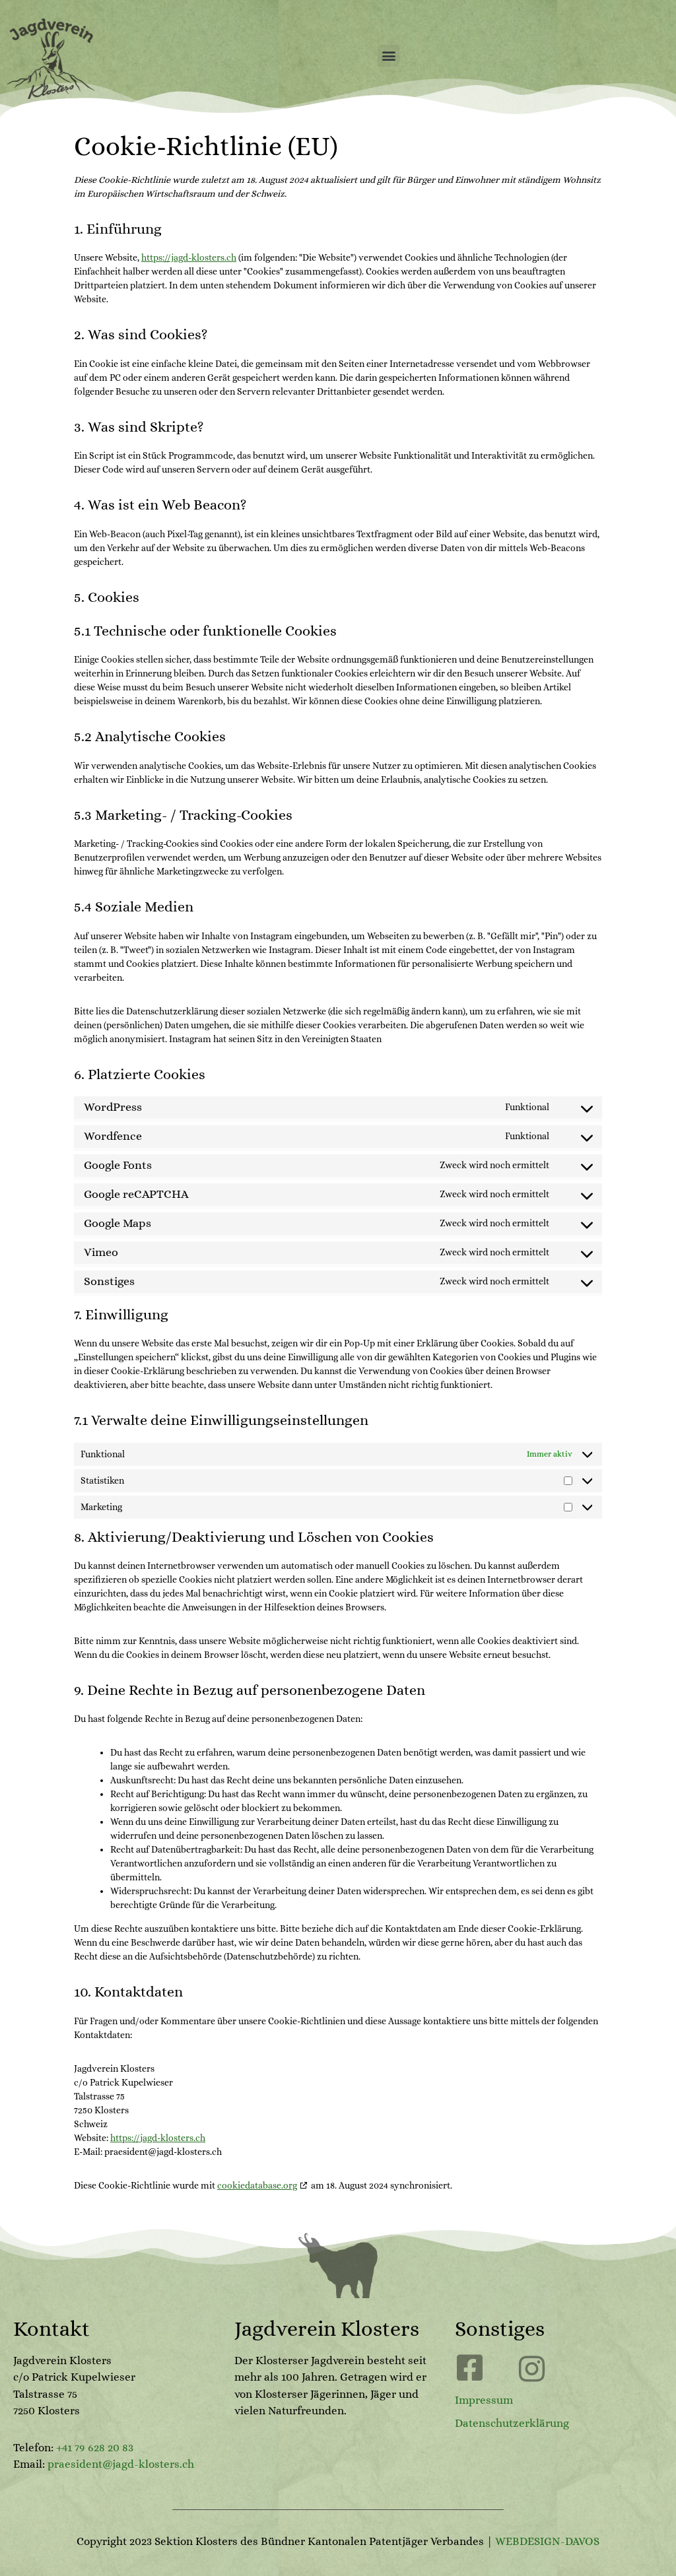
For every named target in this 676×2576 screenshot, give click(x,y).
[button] (389, 56)
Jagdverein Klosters (327, 2328)
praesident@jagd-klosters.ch (121, 2464)
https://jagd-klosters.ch (189, 257)
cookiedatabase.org (257, 2185)
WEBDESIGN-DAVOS (547, 2541)
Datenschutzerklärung (512, 2423)
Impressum (484, 2400)
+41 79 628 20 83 (95, 2448)
